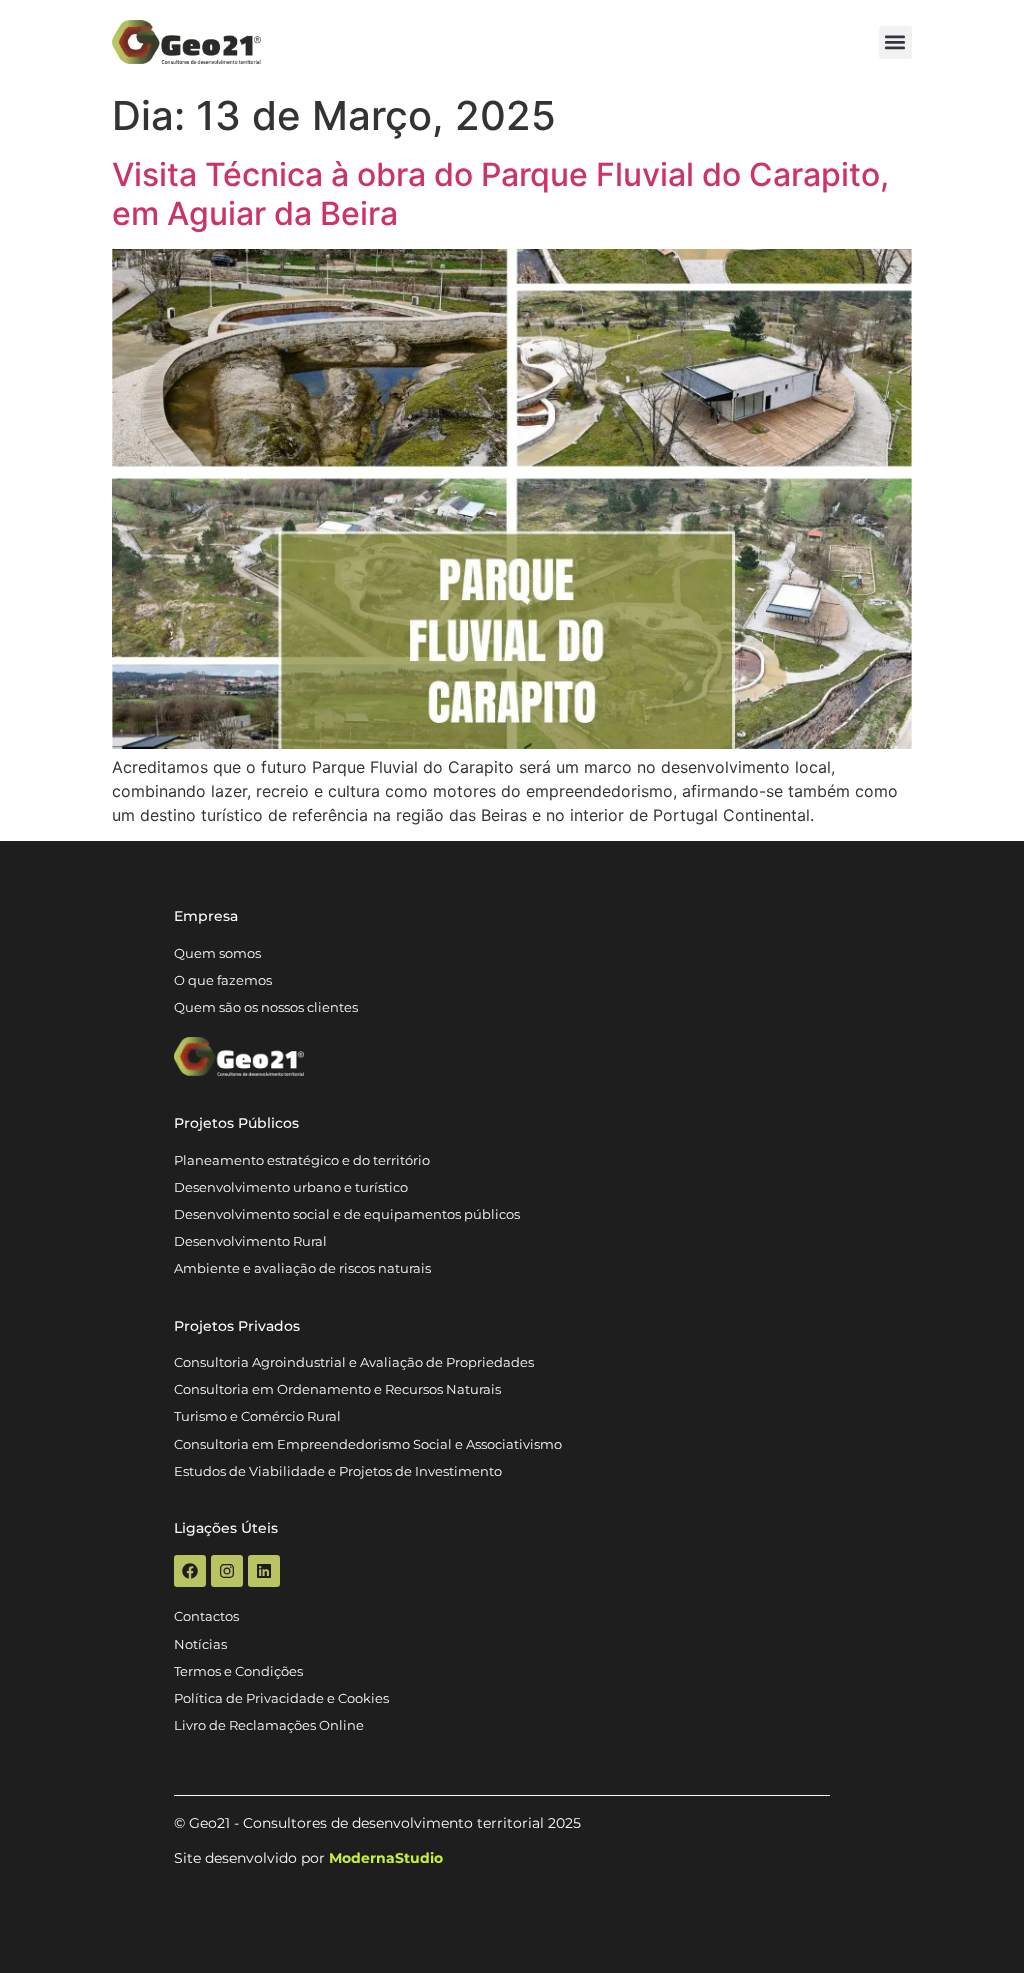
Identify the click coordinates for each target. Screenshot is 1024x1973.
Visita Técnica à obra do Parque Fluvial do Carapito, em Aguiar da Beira (500, 193)
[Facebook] (190, 1571)
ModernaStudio (386, 1858)
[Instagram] (227, 1571)
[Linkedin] (264, 1571)
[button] (895, 42)
